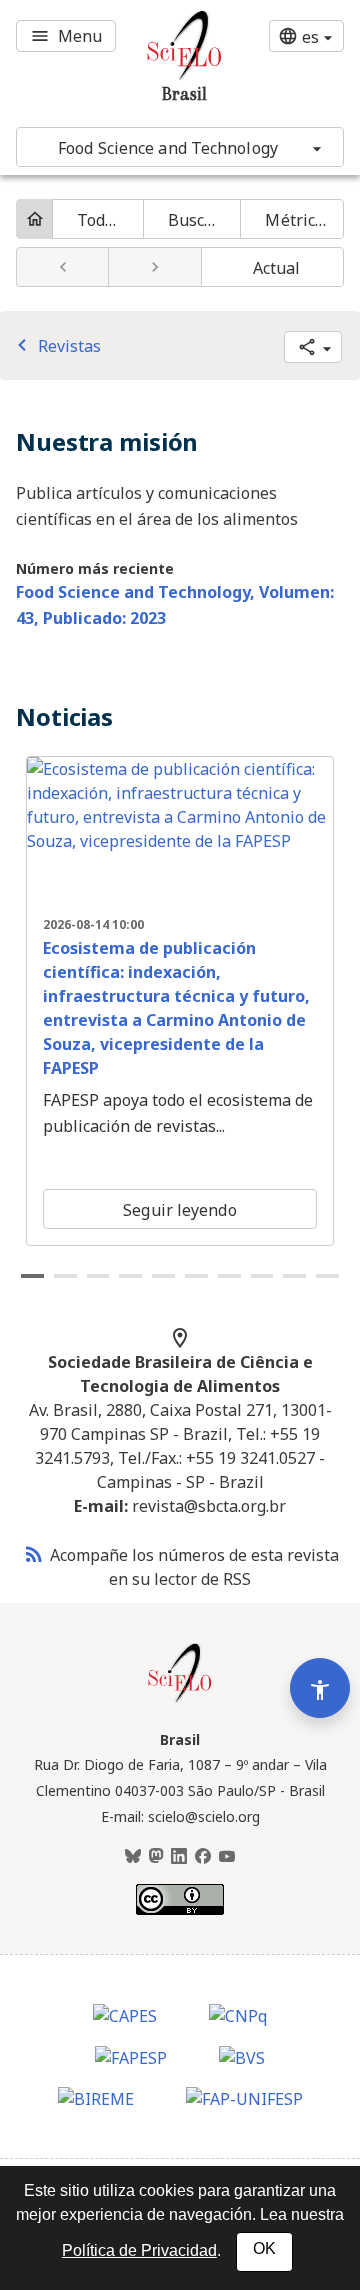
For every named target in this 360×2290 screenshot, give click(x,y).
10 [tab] (327, 1276)
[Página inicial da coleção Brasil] (180, 1700)
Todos (100, 220)
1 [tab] (32, 1276)
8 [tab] (262, 1276)
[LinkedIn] (179, 1857)
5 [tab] (163, 1276)
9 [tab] (294, 1276)
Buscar (194, 220)
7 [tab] (229, 1276)
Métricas (298, 220)
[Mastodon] (156, 1857)
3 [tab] (98, 1276)
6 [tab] (196, 1276)
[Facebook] (203, 1857)
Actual (277, 268)
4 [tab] (130, 1276)
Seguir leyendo (179, 1210)
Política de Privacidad (139, 2250)
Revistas (55, 346)
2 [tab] (65, 1276)
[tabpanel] (180, 1001)
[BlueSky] (133, 1857)
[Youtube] (227, 1857)
